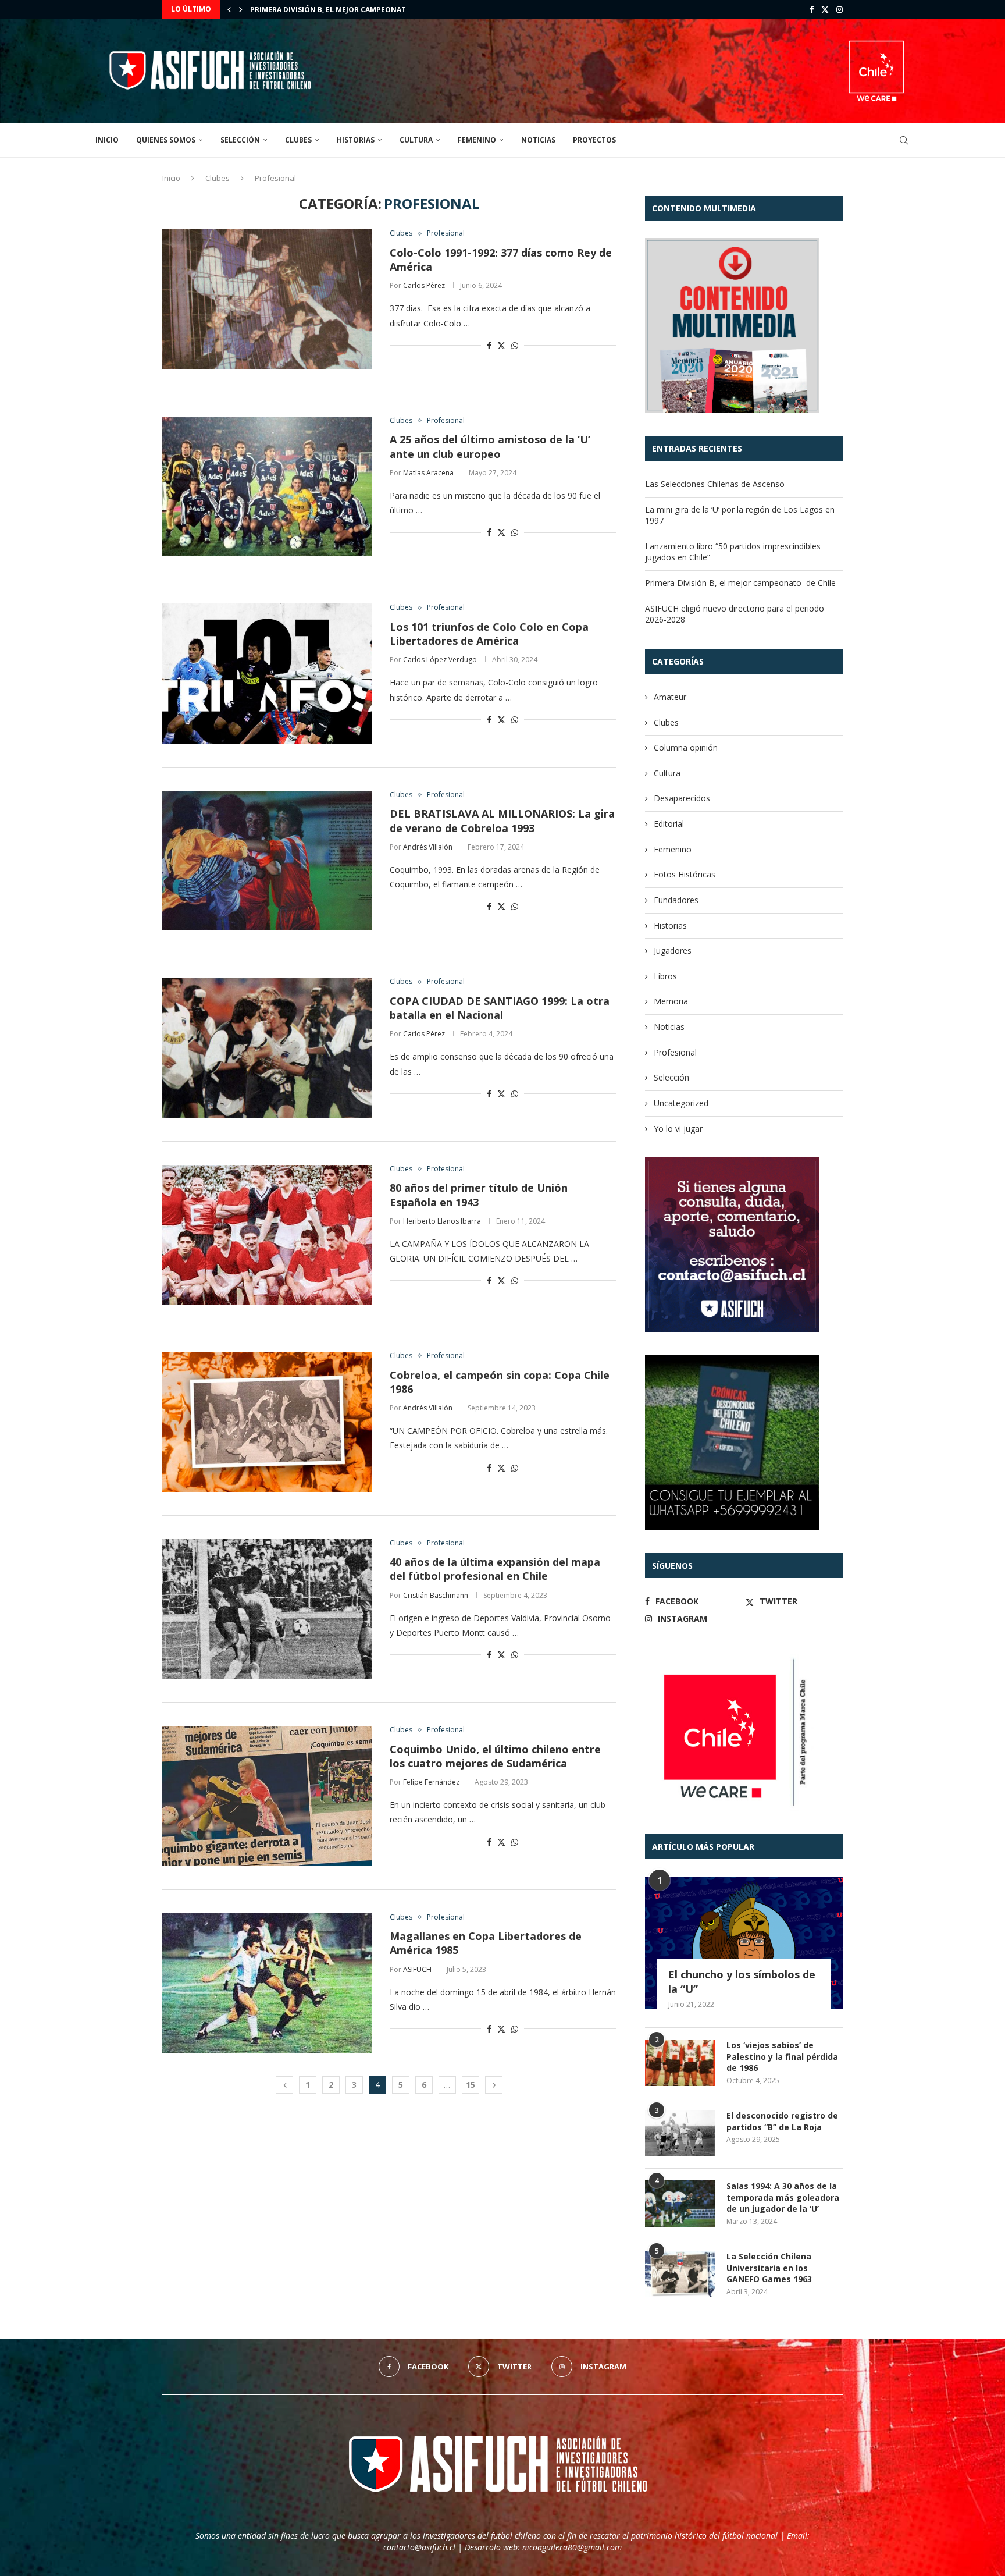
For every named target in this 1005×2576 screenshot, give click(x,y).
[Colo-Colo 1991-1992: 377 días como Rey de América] (267, 299)
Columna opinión (686, 747)
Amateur (670, 697)
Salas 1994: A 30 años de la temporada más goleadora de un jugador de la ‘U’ (783, 2197)
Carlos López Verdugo (440, 660)
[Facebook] (812, 9)
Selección (240, 140)
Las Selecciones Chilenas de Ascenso (715, 484)
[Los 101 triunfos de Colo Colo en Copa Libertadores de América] (267, 673)
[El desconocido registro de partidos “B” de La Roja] (680, 2133)
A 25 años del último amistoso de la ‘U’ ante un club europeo (490, 446)
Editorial (669, 824)
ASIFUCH (417, 1969)
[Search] (904, 140)
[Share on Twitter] (501, 345)
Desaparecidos (682, 798)
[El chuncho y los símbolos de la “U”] (744, 1943)
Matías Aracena (428, 473)
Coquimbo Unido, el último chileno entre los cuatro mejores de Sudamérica (495, 1756)
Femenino (477, 140)
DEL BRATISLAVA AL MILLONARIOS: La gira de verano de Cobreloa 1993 (502, 820)
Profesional (675, 1052)
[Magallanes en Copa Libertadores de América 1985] (267, 1983)
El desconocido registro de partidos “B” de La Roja (782, 2121)
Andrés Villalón (428, 847)
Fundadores (676, 900)
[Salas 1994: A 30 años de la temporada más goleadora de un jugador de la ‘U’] (680, 2204)
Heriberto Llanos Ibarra (442, 1221)
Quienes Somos (166, 140)
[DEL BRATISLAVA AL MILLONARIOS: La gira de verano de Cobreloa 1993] (267, 861)
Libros (665, 976)
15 (471, 2085)
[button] (229, 9)
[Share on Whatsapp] (515, 345)
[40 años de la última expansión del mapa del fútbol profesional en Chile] (267, 1609)
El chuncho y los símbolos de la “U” (742, 1982)
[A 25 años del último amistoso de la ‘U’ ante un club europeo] (267, 486)
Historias (356, 140)
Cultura (416, 140)
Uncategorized (681, 1103)
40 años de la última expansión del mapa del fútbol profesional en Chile (495, 1569)
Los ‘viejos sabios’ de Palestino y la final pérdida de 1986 (782, 2056)
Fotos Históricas (685, 874)
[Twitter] (825, 9)
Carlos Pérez (424, 285)
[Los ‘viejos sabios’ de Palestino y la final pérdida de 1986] (680, 2063)
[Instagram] (840, 9)
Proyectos (594, 140)
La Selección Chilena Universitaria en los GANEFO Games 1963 (769, 2268)
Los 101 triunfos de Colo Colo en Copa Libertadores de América (489, 634)
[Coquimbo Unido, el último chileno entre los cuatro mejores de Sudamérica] (267, 1796)
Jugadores (673, 951)
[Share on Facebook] (489, 345)
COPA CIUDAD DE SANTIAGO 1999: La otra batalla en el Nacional (500, 1008)
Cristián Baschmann (436, 1595)
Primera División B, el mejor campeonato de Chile (348, 10)
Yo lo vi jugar (678, 1129)
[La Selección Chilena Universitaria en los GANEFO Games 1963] (680, 2274)
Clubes (298, 140)
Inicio (107, 140)
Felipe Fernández (431, 1782)
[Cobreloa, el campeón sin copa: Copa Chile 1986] (267, 1422)
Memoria (671, 1001)
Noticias (538, 140)
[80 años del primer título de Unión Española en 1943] (267, 1235)
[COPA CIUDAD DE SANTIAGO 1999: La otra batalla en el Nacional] (267, 1047)
